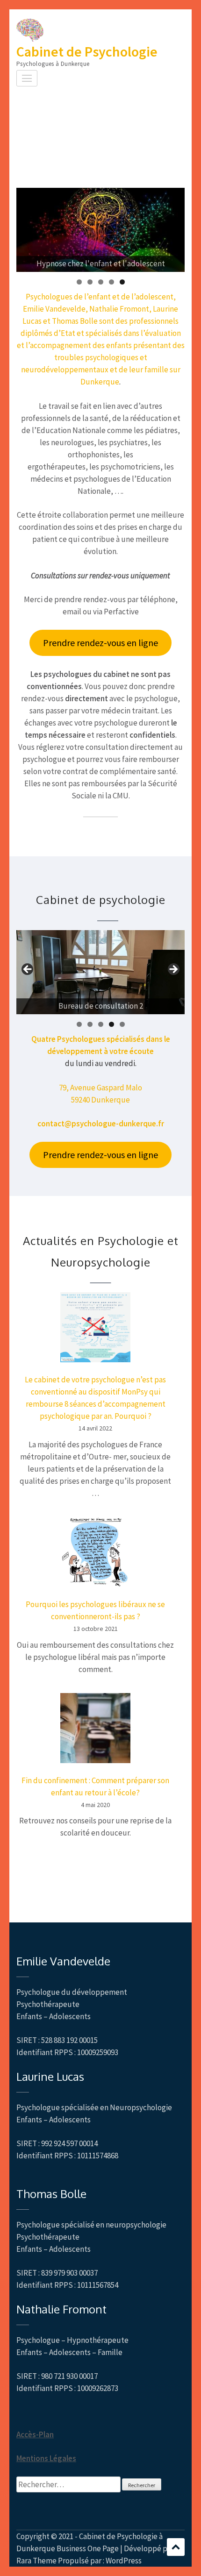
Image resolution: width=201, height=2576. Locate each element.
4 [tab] (111, 282)
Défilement (176, 2547)
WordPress (124, 2561)
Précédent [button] (28, 970)
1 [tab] (79, 282)
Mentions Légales (46, 2458)
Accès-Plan (35, 2434)
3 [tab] (101, 282)
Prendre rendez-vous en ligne (100, 643)
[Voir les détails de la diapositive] (100, 230)
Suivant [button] (173, 970)
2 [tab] (90, 282)
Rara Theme (36, 2561)
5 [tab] (122, 282)
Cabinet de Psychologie (87, 51)
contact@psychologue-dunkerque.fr (101, 1124)
